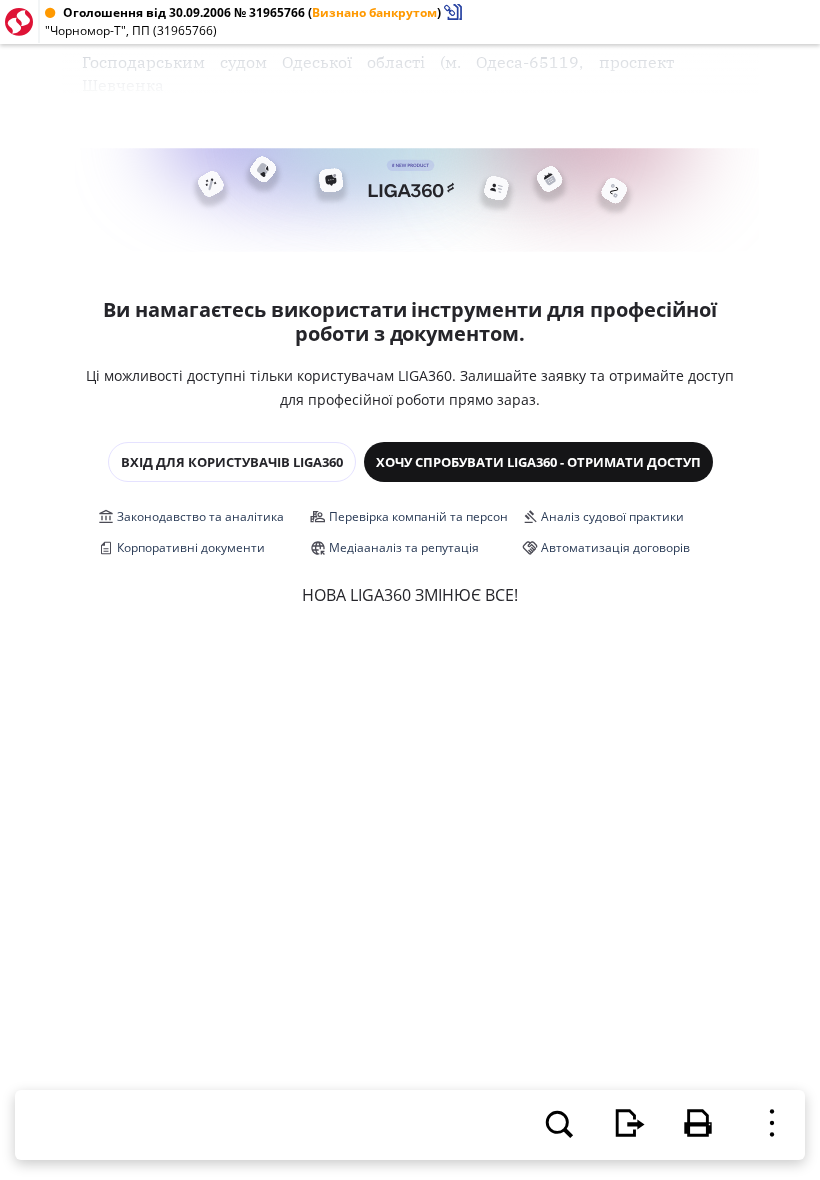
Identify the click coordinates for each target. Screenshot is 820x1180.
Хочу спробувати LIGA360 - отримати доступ (538, 462)
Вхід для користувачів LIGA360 (232, 462)
